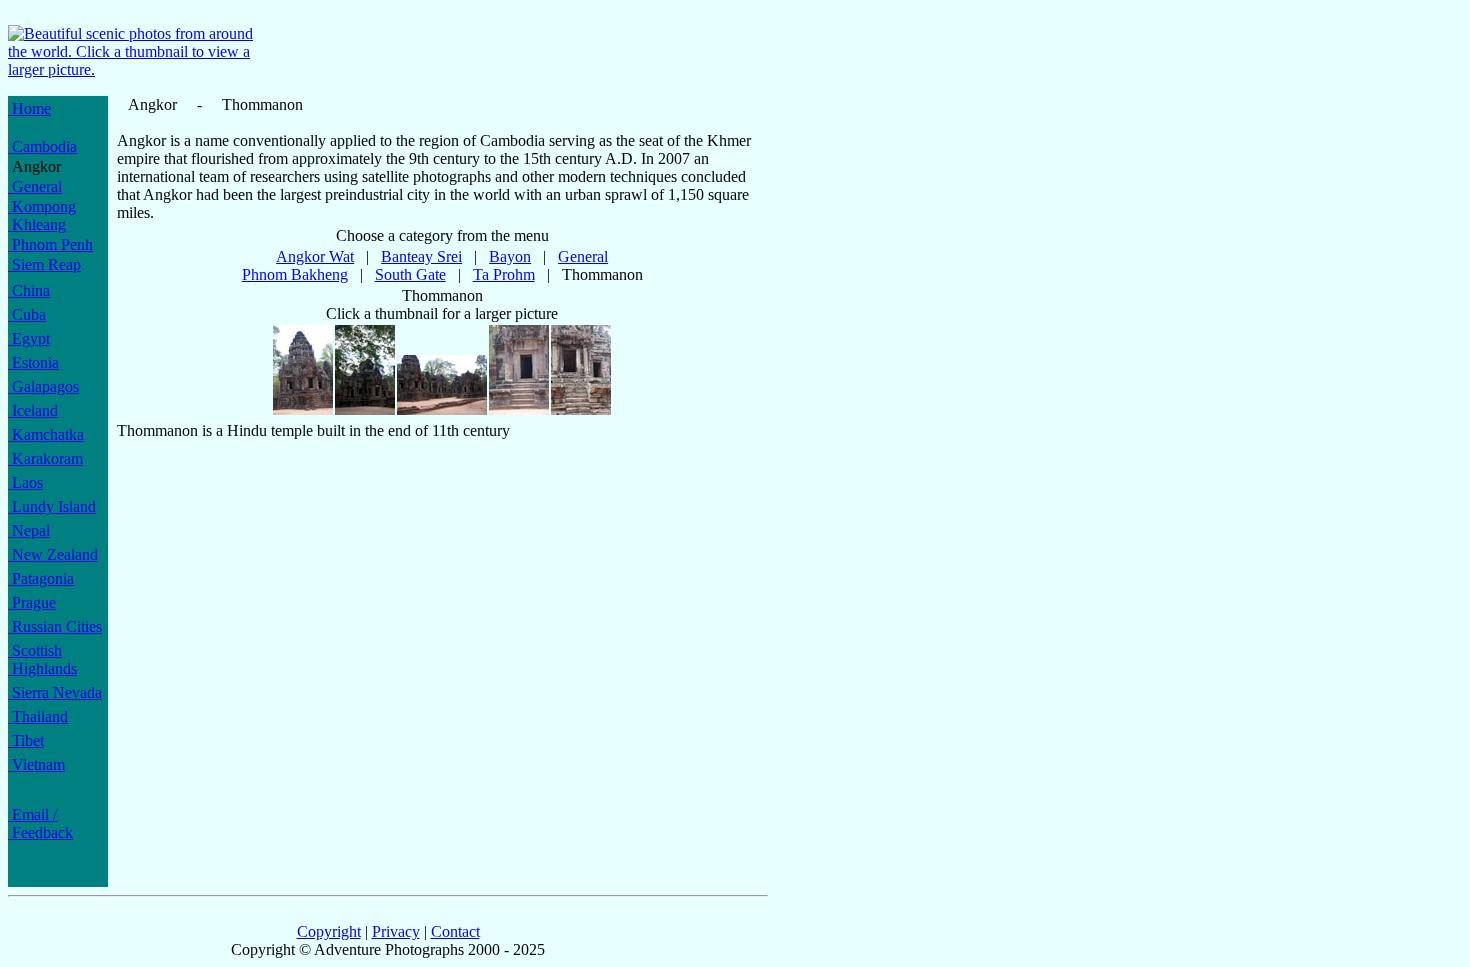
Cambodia (42, 146)
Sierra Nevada (55, 692)
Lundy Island (52, 506)
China (29, 290)
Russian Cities (55, 626)
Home (29, 108)
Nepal (29, 530)
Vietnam (36, 764)
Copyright (329, 931)
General (35, 186)
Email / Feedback (40, 823)
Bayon (510, 256)
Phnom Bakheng (295, 274)
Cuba (27, 314)
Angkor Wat (315, 256)
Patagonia (41, 578)
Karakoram (45, 458)
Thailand (38, 716)
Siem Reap (44, 264)
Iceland (33, 410)
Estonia (33, 362)
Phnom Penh (50, 244)
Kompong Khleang (42, 215)
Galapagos (43, 386)
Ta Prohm (504, 274)
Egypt (29, 338)
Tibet (26, 740)
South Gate (410, 274)
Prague (32, 602)
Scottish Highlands (42, 659)
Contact (455, 931)
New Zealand (53, 554)
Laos (25, 482)
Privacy (396, 931)
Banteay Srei (421, 256)
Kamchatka (46, 434)
